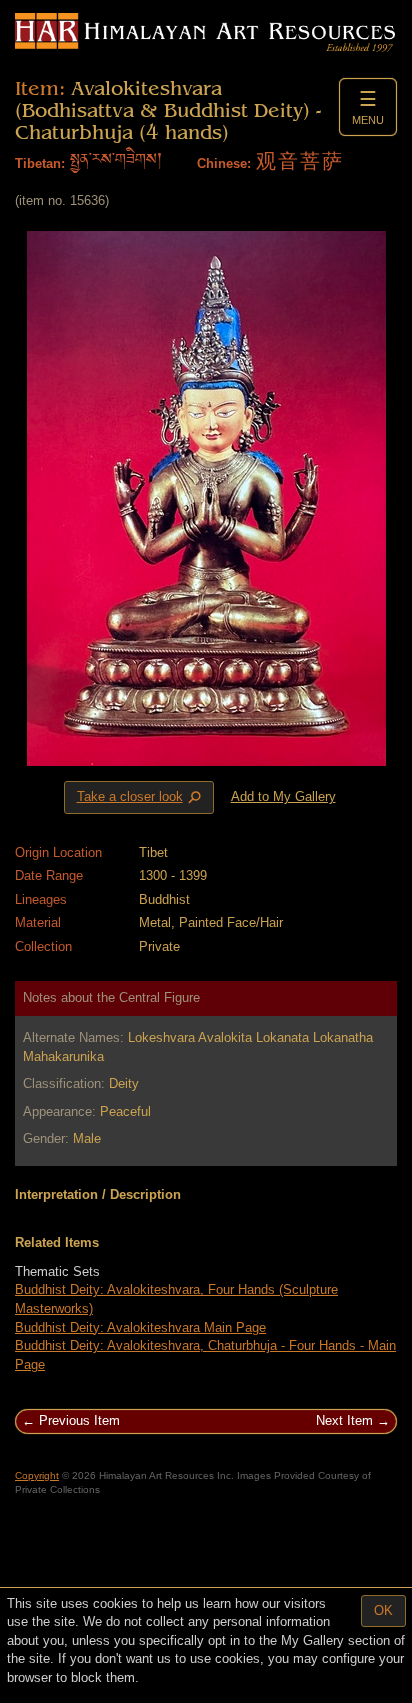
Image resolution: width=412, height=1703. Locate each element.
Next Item (344, 1420)
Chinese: (224, 163)
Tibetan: (40, 163)
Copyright (37, 1475)
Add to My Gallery (283, 796)
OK (383, 1610)
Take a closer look (141, 798)
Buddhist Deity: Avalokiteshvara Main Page (140, 1327)
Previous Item (79, 1420)
